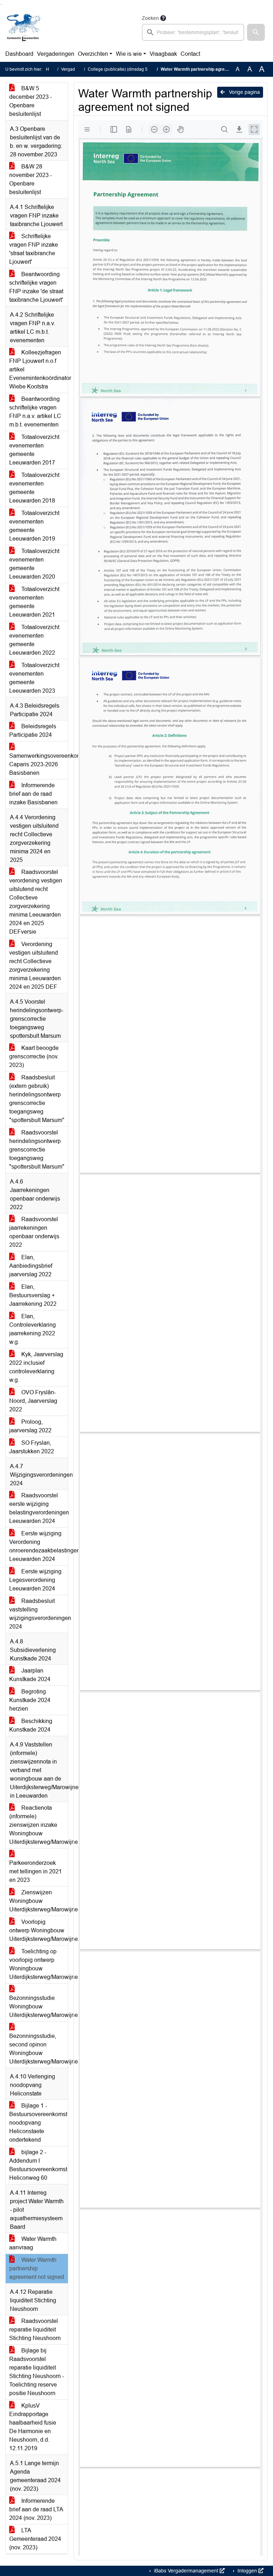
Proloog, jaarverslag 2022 (30, 1426)
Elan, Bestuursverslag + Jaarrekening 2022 (33, 1295)
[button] (256, 32)
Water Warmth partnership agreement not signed (37, 2268)
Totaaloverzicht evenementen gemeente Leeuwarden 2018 (34, 488)
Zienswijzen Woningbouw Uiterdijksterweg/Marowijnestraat (39, 1901)
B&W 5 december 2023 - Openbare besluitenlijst (31, 101)
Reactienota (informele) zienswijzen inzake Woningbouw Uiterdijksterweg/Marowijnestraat (39, 1825)
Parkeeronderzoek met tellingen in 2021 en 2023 (36, 1871)
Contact (190, 54)
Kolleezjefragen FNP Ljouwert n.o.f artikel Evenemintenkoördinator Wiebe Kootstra (39, 369)
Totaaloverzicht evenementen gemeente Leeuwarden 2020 (34, 564)
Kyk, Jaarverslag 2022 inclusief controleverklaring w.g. (36, 1367)
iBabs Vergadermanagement (186, 2571)
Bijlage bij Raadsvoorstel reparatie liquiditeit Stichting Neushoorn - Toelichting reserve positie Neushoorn (37, 2372)
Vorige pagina (244, 92)
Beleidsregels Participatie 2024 (33, 731)
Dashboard (19, 54)
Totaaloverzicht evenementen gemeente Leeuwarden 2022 (34, 640)
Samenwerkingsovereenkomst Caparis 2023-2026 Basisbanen (39, 764)
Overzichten (93, 54)
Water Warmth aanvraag (33, 2243)
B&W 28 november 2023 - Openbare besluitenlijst (31, 179)
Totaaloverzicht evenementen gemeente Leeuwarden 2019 (34, 526)
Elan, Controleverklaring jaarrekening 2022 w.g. (33, 1329)
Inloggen (247, 2571)
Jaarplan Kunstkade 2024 (30, 1675)
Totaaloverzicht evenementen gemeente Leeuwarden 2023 (34, 678)
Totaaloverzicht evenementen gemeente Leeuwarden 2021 (34, 602)
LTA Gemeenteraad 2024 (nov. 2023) (35, 2539)
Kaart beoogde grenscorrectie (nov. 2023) (34, 1056)
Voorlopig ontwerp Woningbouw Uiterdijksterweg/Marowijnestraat (39, 1930)
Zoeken (150, 18)
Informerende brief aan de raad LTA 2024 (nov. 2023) (36, 2509)
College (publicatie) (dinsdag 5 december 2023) (134, 69)
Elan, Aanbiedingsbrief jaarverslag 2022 (31, 1266)
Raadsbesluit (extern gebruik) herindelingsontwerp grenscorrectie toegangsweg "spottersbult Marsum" (37, 1099)
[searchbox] (193, 32)
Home (52, 69)
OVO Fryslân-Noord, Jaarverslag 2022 (33, 1401)
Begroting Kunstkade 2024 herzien (30, 1700)
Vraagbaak (163, 54)
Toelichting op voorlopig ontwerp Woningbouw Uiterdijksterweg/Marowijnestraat (39, 1964)
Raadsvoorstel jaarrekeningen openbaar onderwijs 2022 (34, 1232)
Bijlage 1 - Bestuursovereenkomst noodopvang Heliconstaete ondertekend (38, 2123)
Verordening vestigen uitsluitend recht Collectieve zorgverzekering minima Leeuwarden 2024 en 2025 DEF (35, 965)
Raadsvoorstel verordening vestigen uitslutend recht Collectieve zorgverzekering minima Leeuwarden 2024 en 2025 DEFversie (36, 902)
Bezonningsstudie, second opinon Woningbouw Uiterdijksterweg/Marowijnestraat (39, 2049)
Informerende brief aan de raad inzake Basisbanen (33, 794)
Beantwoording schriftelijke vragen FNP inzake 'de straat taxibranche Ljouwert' (36, 287)
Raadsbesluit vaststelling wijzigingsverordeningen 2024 (39, 1614)
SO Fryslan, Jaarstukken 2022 (32, 1447)
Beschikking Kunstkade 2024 (31, 1725)
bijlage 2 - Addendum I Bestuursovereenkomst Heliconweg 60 (38, 2165)
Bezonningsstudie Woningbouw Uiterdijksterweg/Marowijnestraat (39, 2006)
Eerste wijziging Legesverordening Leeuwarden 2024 (35, 1580)
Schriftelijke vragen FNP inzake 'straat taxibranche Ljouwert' (34, 249)
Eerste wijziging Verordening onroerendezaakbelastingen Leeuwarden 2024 (39, 1546)
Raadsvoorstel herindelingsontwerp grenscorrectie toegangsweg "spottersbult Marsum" (37, 1150)
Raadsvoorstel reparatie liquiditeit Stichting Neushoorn (35, 2330)
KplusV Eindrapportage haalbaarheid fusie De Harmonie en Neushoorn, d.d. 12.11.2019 (33, 2427)
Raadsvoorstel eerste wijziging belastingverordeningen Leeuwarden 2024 (39, 1508)
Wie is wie (129, 54)
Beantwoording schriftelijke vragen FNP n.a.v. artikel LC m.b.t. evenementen (35, 412)
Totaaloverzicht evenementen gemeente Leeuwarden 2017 (34, 450)
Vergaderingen (56, 54)
